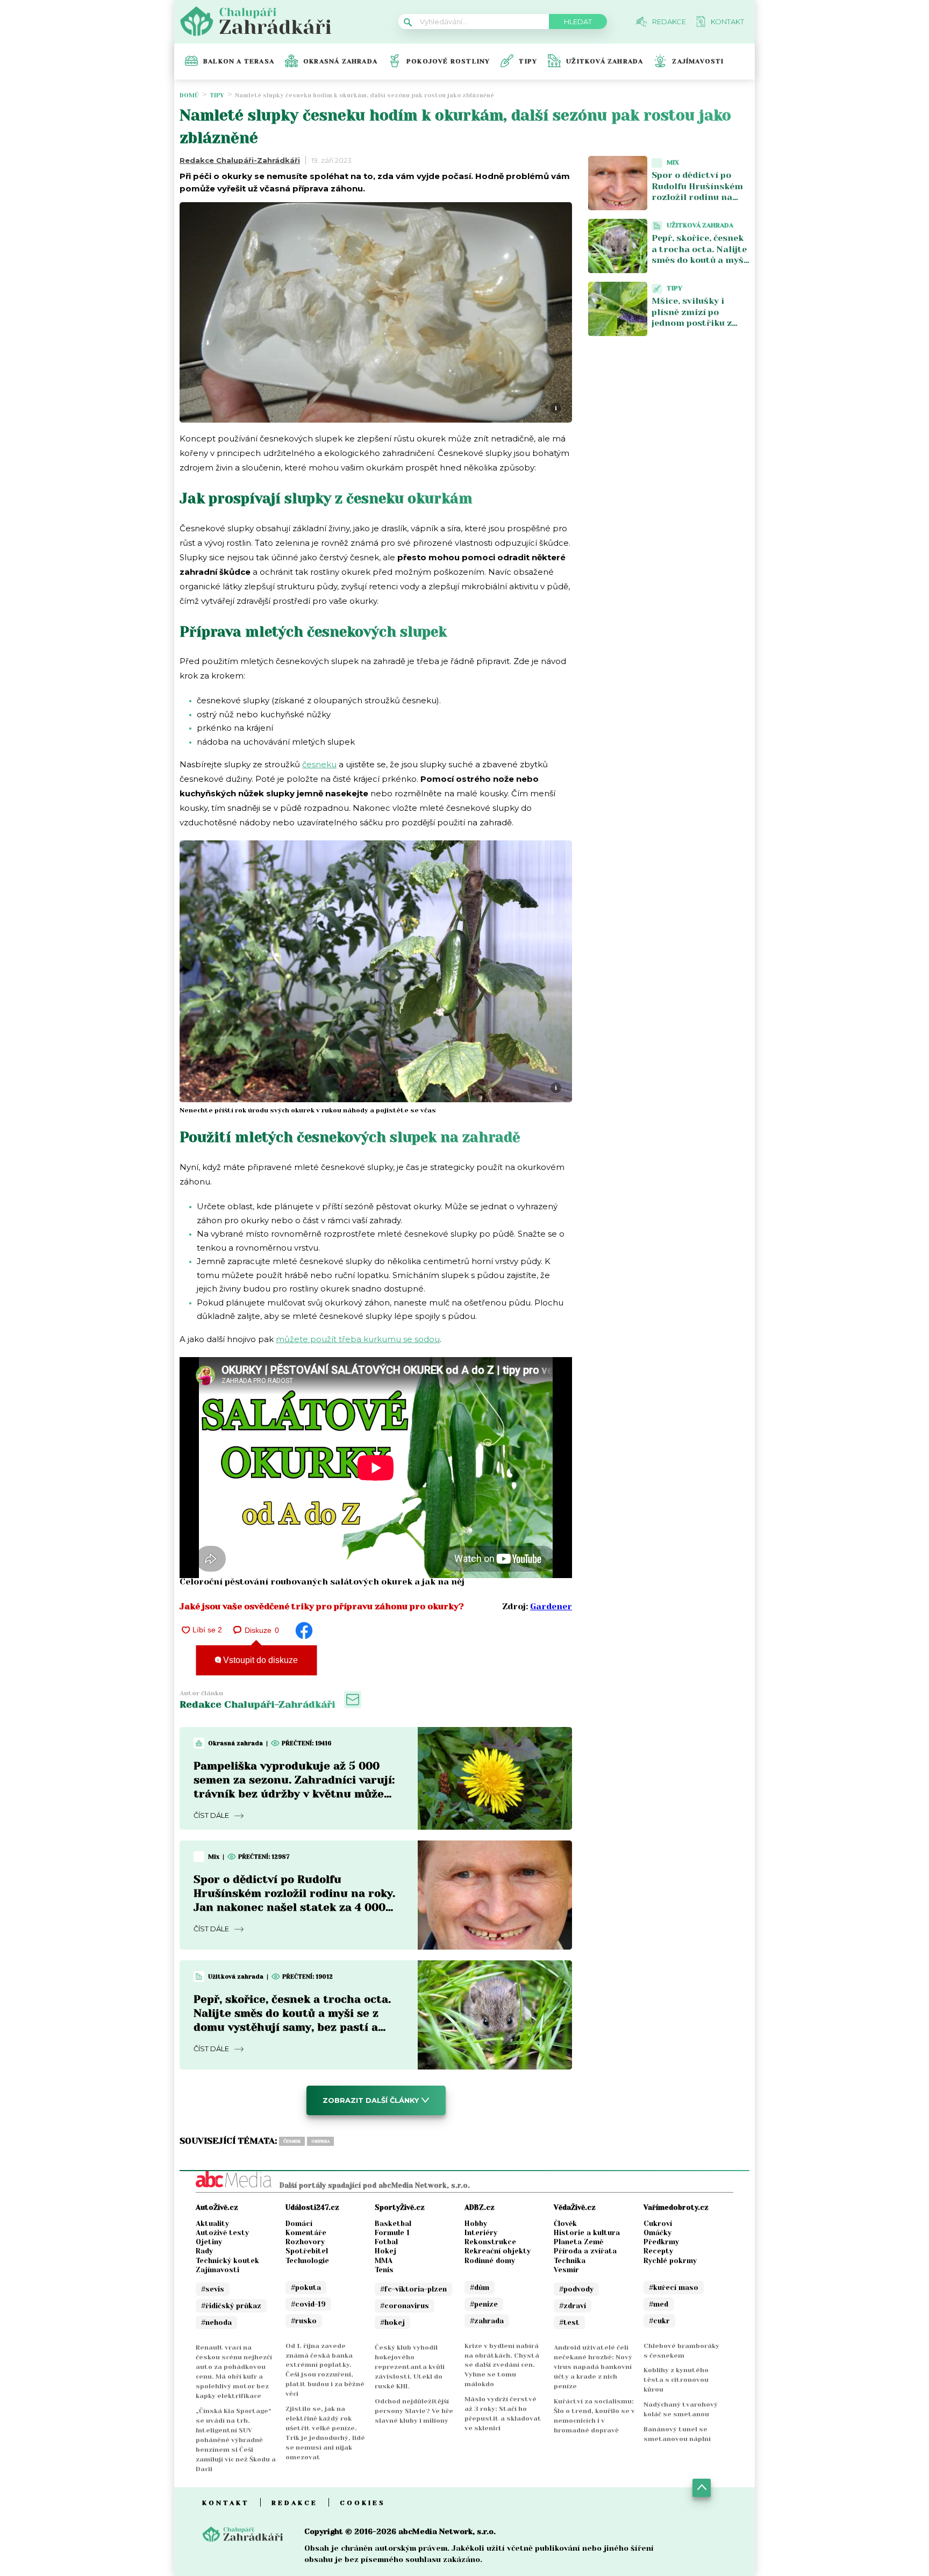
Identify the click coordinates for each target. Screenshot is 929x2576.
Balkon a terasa (239, 61)
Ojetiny (209, 2242)
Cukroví (658, 2224)
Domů (189, 95)
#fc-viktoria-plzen (413, 2289)
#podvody (576, 2289)
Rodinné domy (490, 2261)
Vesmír (566, 2270)
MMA (384, 2261)
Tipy (528, 61)
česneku (319, 764)
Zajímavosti (698, 61)
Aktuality (212, 2224)
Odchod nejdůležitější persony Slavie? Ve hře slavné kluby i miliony (414, 2411)
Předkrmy (661, 2242)
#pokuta (306, 2288)
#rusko (304, 2321)
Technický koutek (227, 2261)
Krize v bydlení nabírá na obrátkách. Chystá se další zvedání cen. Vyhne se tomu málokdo (502, 2365)
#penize (484, 2304)
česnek (292, 2141)
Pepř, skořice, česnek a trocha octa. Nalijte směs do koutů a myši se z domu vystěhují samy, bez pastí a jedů (700, 260)
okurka (320, 2141)
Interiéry (481, 2233)
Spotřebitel (307, 2251)
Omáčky (658, 2233)
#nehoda (216, 2322)
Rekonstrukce (490, 2242)
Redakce (295, 2503)
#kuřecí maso (674, 2288)
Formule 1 (392, 2233)
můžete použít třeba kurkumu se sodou (358, 1339)
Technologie (307, 2261)
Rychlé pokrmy (670, 2261)
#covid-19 (308, 2304)
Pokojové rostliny (448, 61)
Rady (204, 2251)
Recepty (658, 2251)
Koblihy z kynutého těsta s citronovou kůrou (676, 2380)
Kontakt (226, 2503)
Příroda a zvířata (585, 2251)
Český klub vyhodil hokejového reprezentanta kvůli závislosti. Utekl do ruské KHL (410, 2367)
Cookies (363, 2503)
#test (569, 2322)
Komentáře (306, 2233)
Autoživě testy (222, 2233)
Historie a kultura (587, 2233)
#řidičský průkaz (231, 2306)
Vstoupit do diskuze (259, 1660)
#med (659, 2304)
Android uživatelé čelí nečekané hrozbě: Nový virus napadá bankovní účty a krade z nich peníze (593, 2367)
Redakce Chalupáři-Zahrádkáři (240, 160)
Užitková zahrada (605, 61)
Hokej (385, 2251)
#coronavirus (405, 2306)
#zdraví (573, 2306)
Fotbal (386, 2242)
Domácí (299, 2224)
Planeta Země (578, 2242)
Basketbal (393, 2224)
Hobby (476, 2224)
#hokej (392, 2322)
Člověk (565, 2224)
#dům (480, 2288)
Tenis (384, 2270)
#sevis (213, 2289)
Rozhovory (305, 2242)
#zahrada (487, 2321)
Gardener (551, 1606)
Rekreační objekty (498, 2251)
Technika (570, 2261)
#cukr (659, 2321)
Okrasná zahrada (340, 61)
